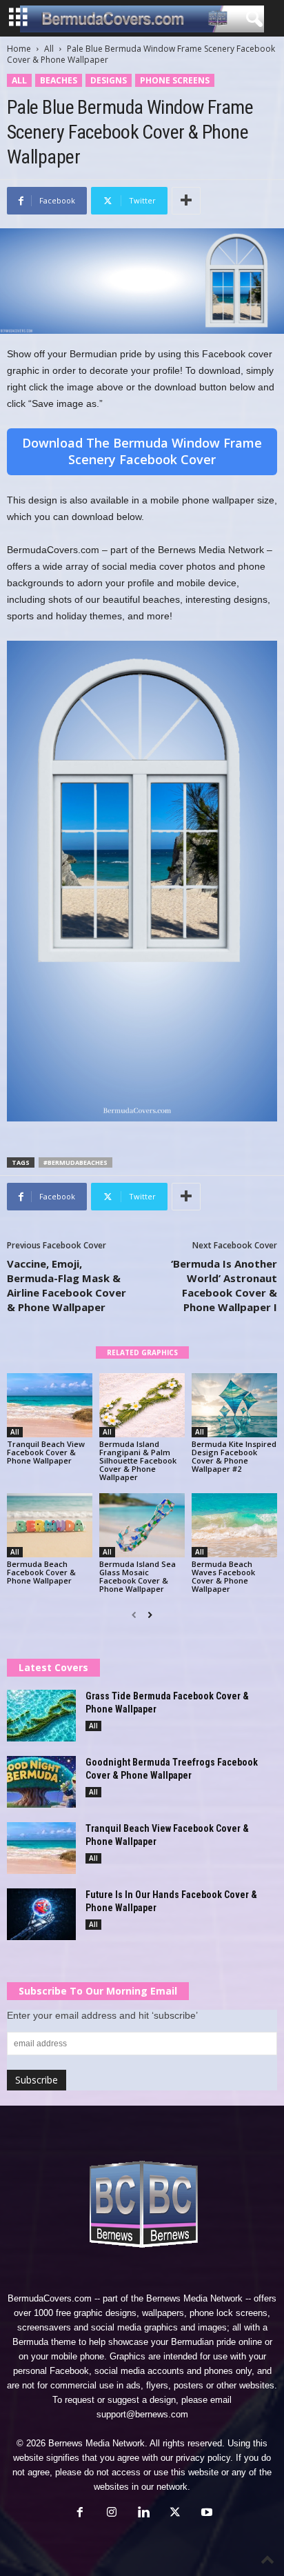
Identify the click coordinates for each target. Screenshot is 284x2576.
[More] (186, 201)
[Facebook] (80, 2514)
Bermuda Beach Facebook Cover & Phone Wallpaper (41, 1572)
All (49, 49)
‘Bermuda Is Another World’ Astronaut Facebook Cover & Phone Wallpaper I (224, 1285)
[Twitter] (175, 2514)
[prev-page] (134, 1615)
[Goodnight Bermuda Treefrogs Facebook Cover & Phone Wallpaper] (41, 1782)
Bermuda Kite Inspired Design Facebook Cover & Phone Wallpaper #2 (234, 1456)
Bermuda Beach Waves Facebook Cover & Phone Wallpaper (223, 1576)
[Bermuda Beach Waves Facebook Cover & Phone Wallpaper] (234, 1525)
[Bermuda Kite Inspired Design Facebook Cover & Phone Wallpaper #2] (234, 1405)
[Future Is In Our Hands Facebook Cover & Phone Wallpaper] (41, 1914)
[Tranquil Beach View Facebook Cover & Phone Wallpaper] (50, 1405)
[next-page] (150, 1615)
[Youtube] (205, 2514)
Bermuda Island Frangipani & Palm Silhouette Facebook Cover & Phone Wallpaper (138, 1460)
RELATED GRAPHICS (142, 1352)
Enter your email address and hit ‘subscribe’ (102, 2015)
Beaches (59, 80)
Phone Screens (175, 80)
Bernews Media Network (194, 2298)
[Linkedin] (143, 2514)
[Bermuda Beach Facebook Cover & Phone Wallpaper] (50, 1525)
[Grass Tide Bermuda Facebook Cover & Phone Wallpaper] (41, 1716)
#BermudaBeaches (75, 1162)
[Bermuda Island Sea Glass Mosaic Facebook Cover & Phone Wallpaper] (142, 1525)
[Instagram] (112, 2514)
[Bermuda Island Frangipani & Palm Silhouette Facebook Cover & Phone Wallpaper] (142, 1405)
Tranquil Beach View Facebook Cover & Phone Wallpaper (46, 1452)
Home (19, 49)
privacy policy (203, 2458)
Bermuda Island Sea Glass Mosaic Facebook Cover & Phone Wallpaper (138, 1576)
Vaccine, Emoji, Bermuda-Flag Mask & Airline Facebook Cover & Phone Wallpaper (67, 1285)
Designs (109, 80)
